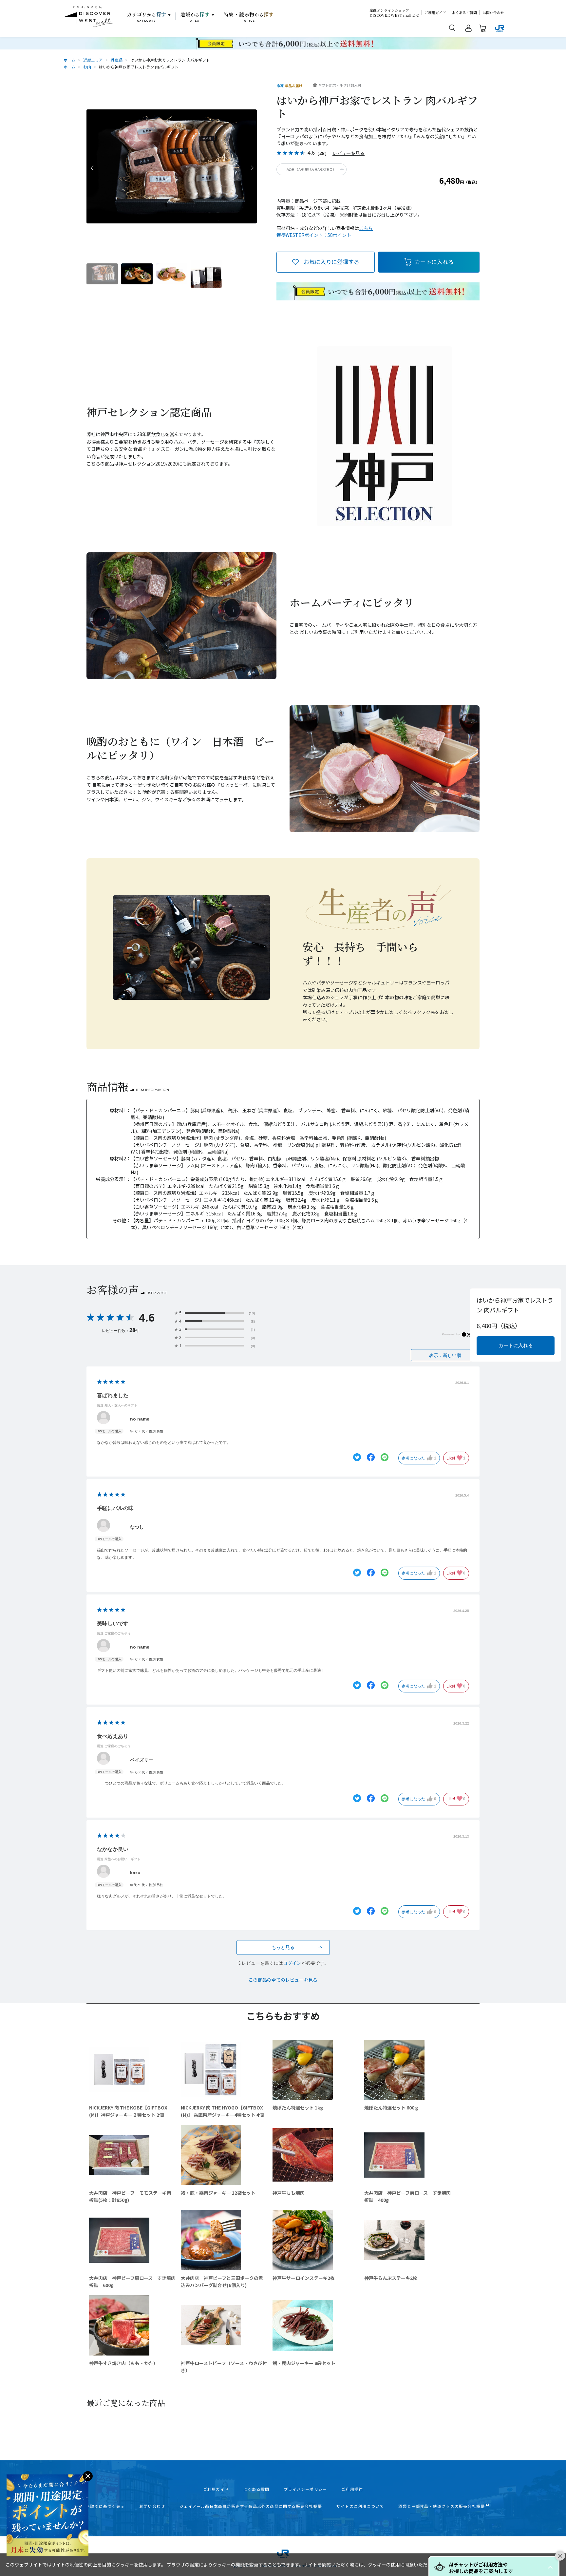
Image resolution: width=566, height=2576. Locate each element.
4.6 (147, 1317)
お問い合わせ (493, 13)
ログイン (292, 1963)
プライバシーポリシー (305, 2489)
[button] (550, 2567)
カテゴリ (147, 17)
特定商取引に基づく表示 (101, 2506)
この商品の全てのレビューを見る (283, 1980)
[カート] (483, 29)
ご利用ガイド (435, 13)
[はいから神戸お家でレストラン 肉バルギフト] (102, 274)
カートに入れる (434, 262)
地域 (195, 17)
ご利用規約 (352, 2489)
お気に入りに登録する (331, 262)
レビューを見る (349, 153)
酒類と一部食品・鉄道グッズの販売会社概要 (442, 2506)
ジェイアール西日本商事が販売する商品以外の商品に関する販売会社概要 (251, 2506)
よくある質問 (256, 2489)
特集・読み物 (249, 17)
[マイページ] (468, 29)
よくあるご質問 (464, 13)
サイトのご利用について (360, 2506)
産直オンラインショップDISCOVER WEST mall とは (394, 13)
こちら (366, 228)
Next (251, 167)
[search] (452, 28)
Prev (92, 167)
